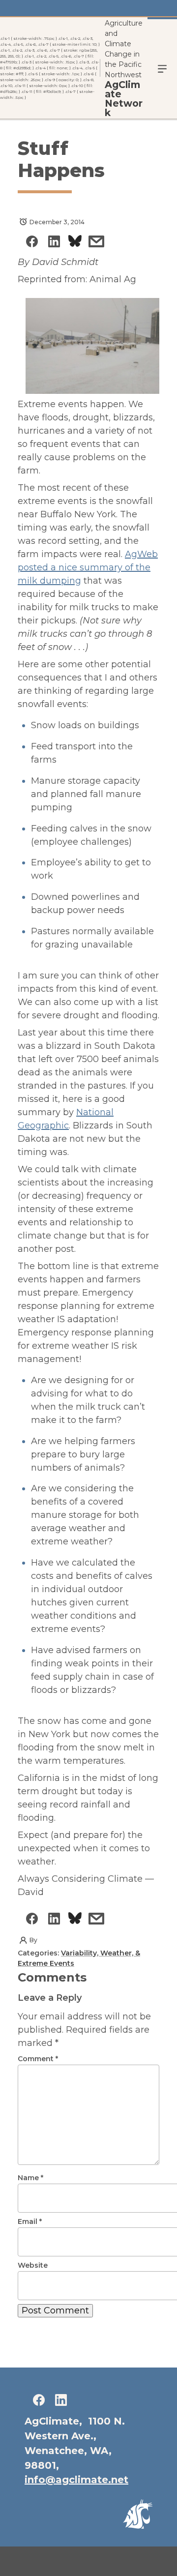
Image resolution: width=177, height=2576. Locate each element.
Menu (162, 68)
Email (30, 2221)
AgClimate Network (124, 99)
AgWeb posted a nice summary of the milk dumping (88, 567)
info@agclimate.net (76, 2480)
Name (30, 2178)
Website (33, 2265)
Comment (38, 2059)
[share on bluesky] (75, 243)
